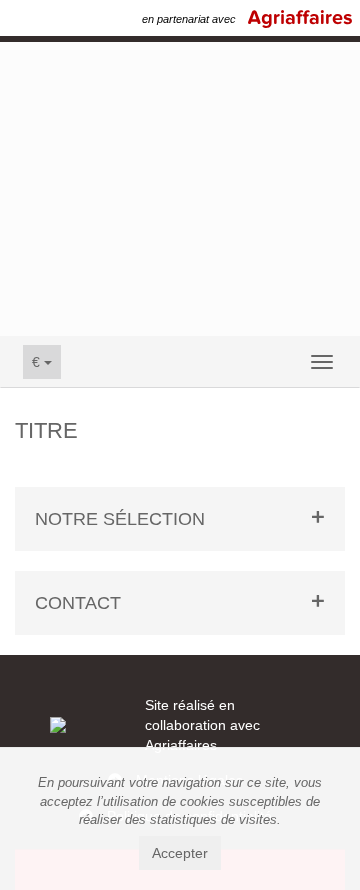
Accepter (180, 853)
